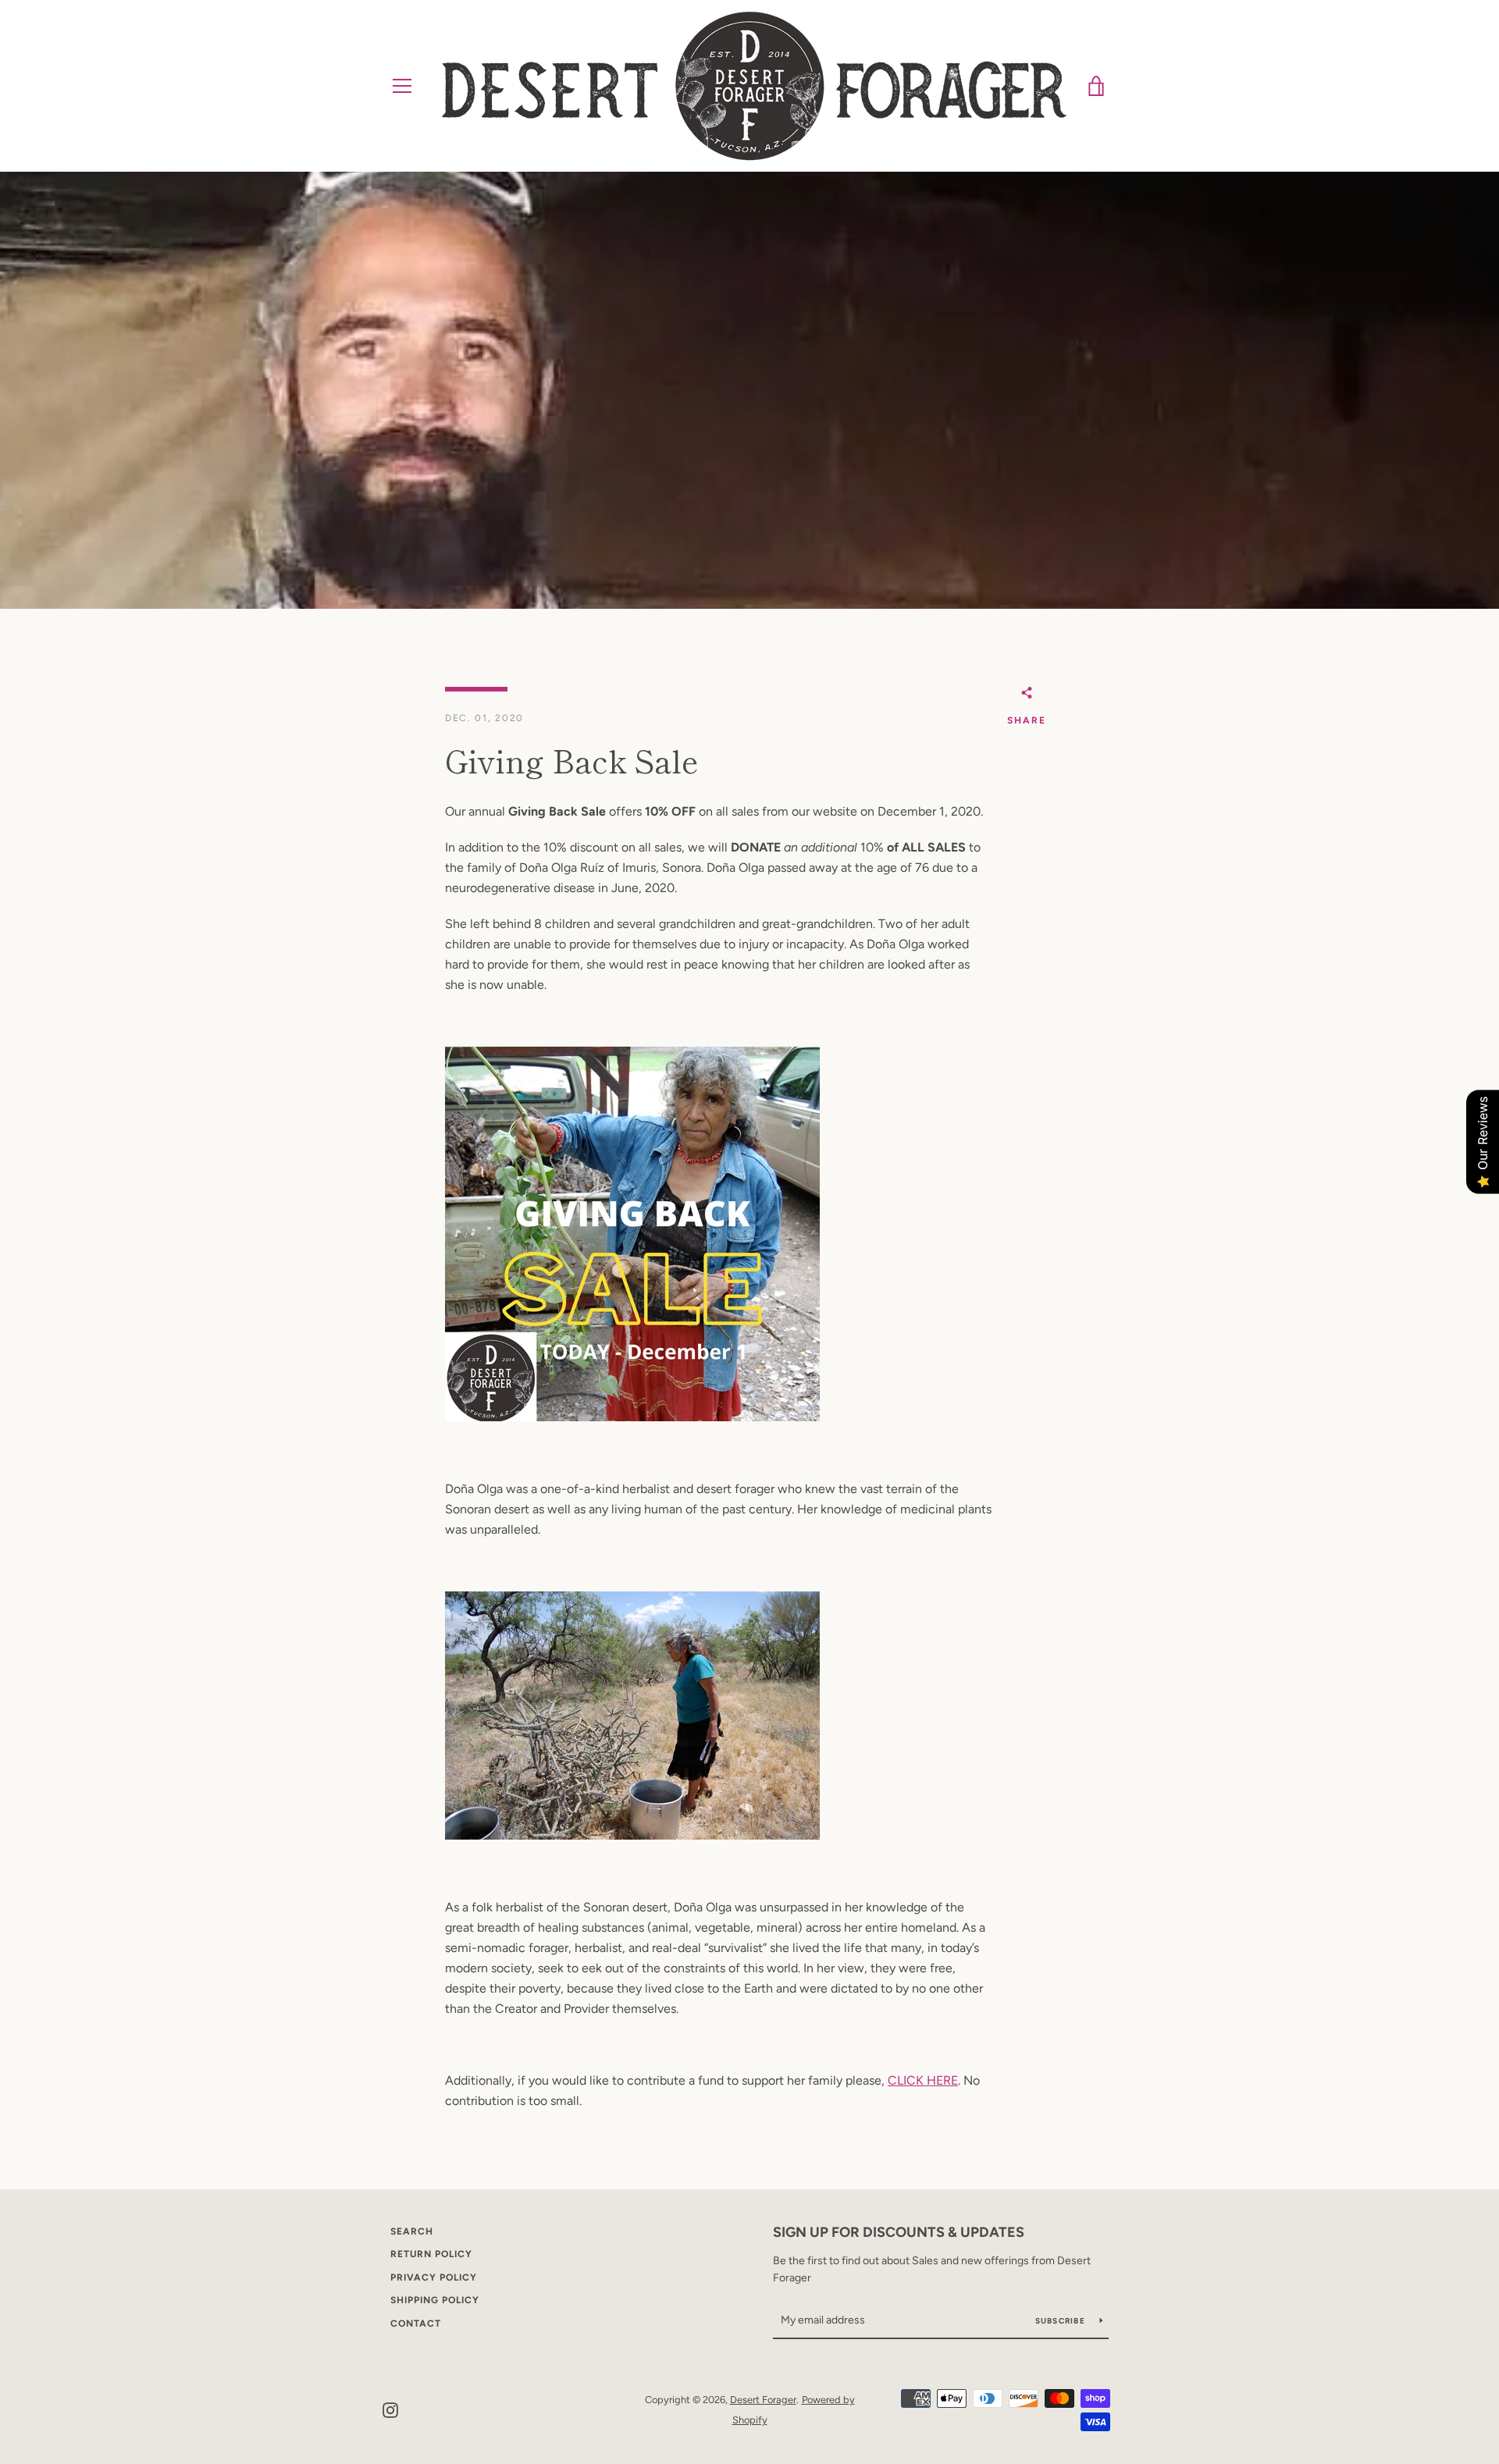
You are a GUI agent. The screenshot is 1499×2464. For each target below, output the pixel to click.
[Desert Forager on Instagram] (390, 2409)
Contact (416, 2324)
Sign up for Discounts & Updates (899, 2232)
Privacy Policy (434, 2277)
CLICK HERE (923, 2080)
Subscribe (1062, 2321)
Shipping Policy (435, 2300)
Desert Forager (763, 2400)
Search (412, 2231)
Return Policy (431, 2254)
